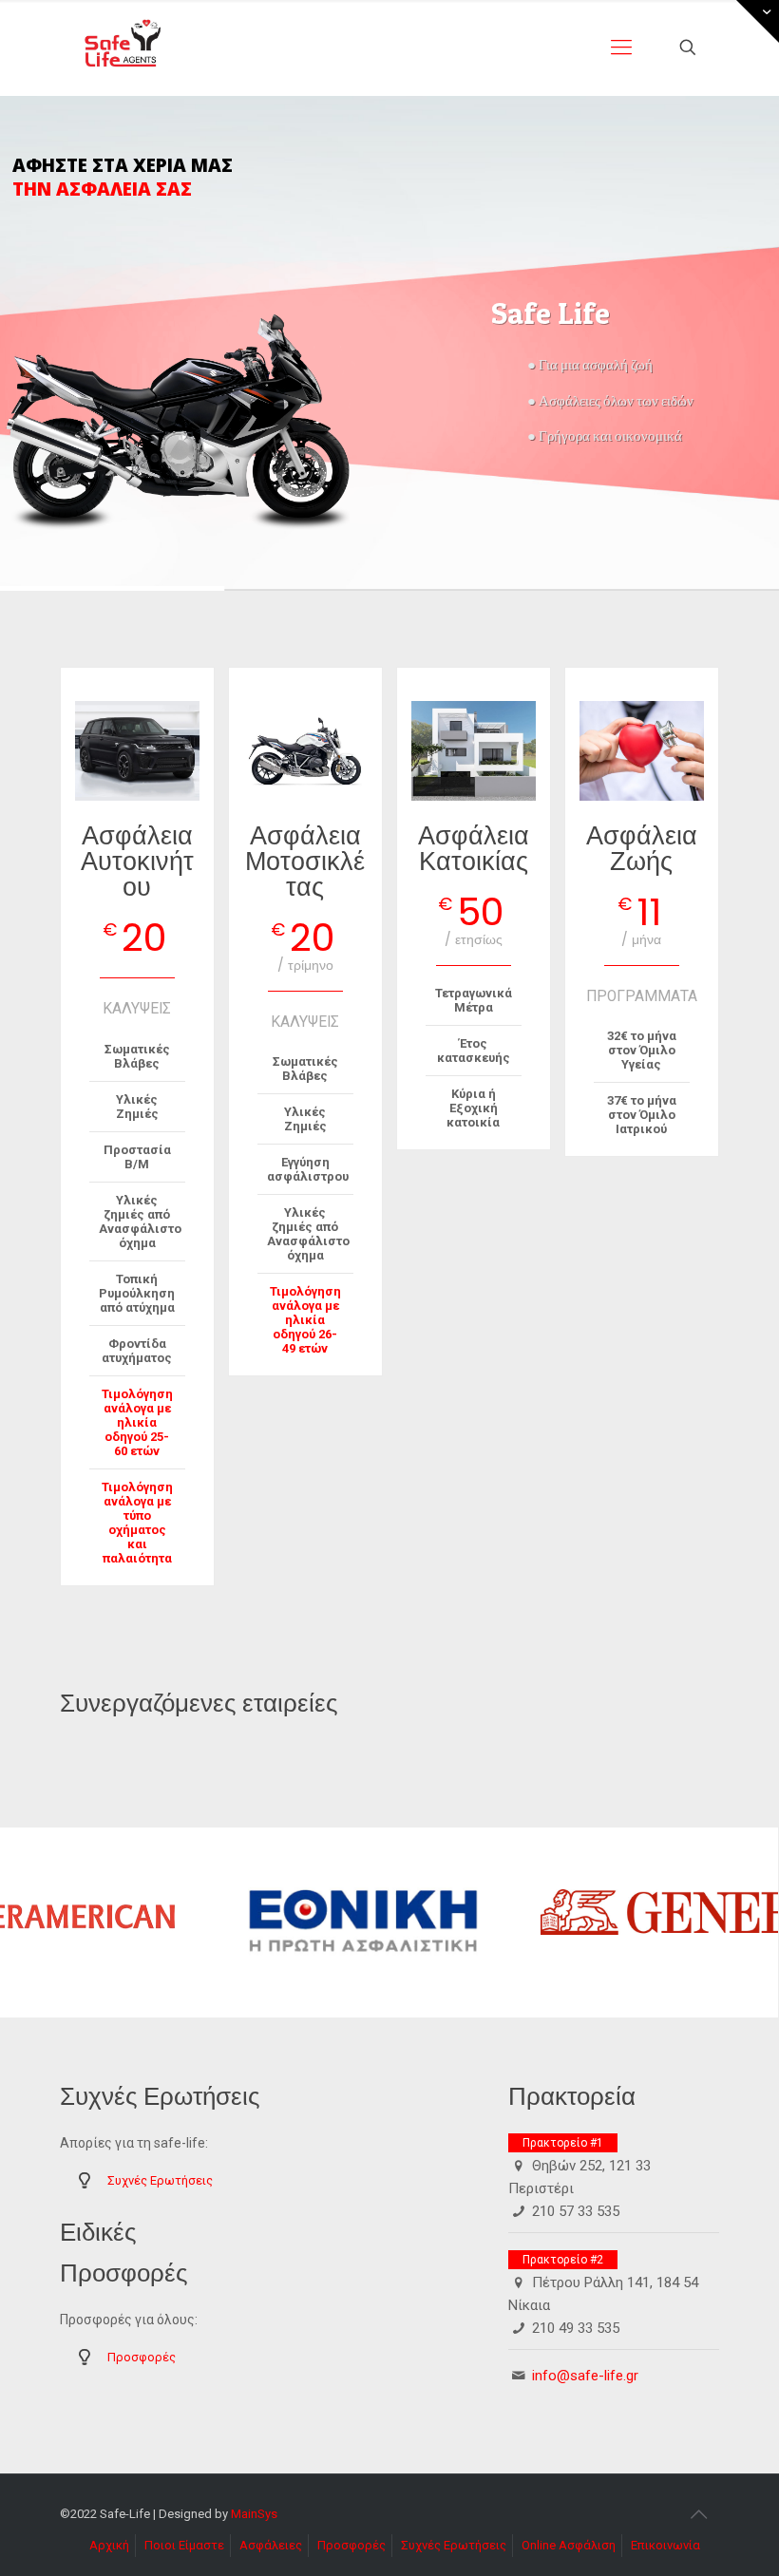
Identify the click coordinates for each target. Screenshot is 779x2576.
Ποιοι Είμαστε (184, 2545)
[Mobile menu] (621, 47)
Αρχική (109, 2545)
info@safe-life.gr (585, 2376)
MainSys (254, 2514)
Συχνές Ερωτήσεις (160, 2180)
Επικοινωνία (665, 2545)
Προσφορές (142, 2357)
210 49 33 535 (576, 2328)
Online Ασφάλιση (569, 2545)
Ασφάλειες (271, 2545)
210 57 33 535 (576, 2211)
